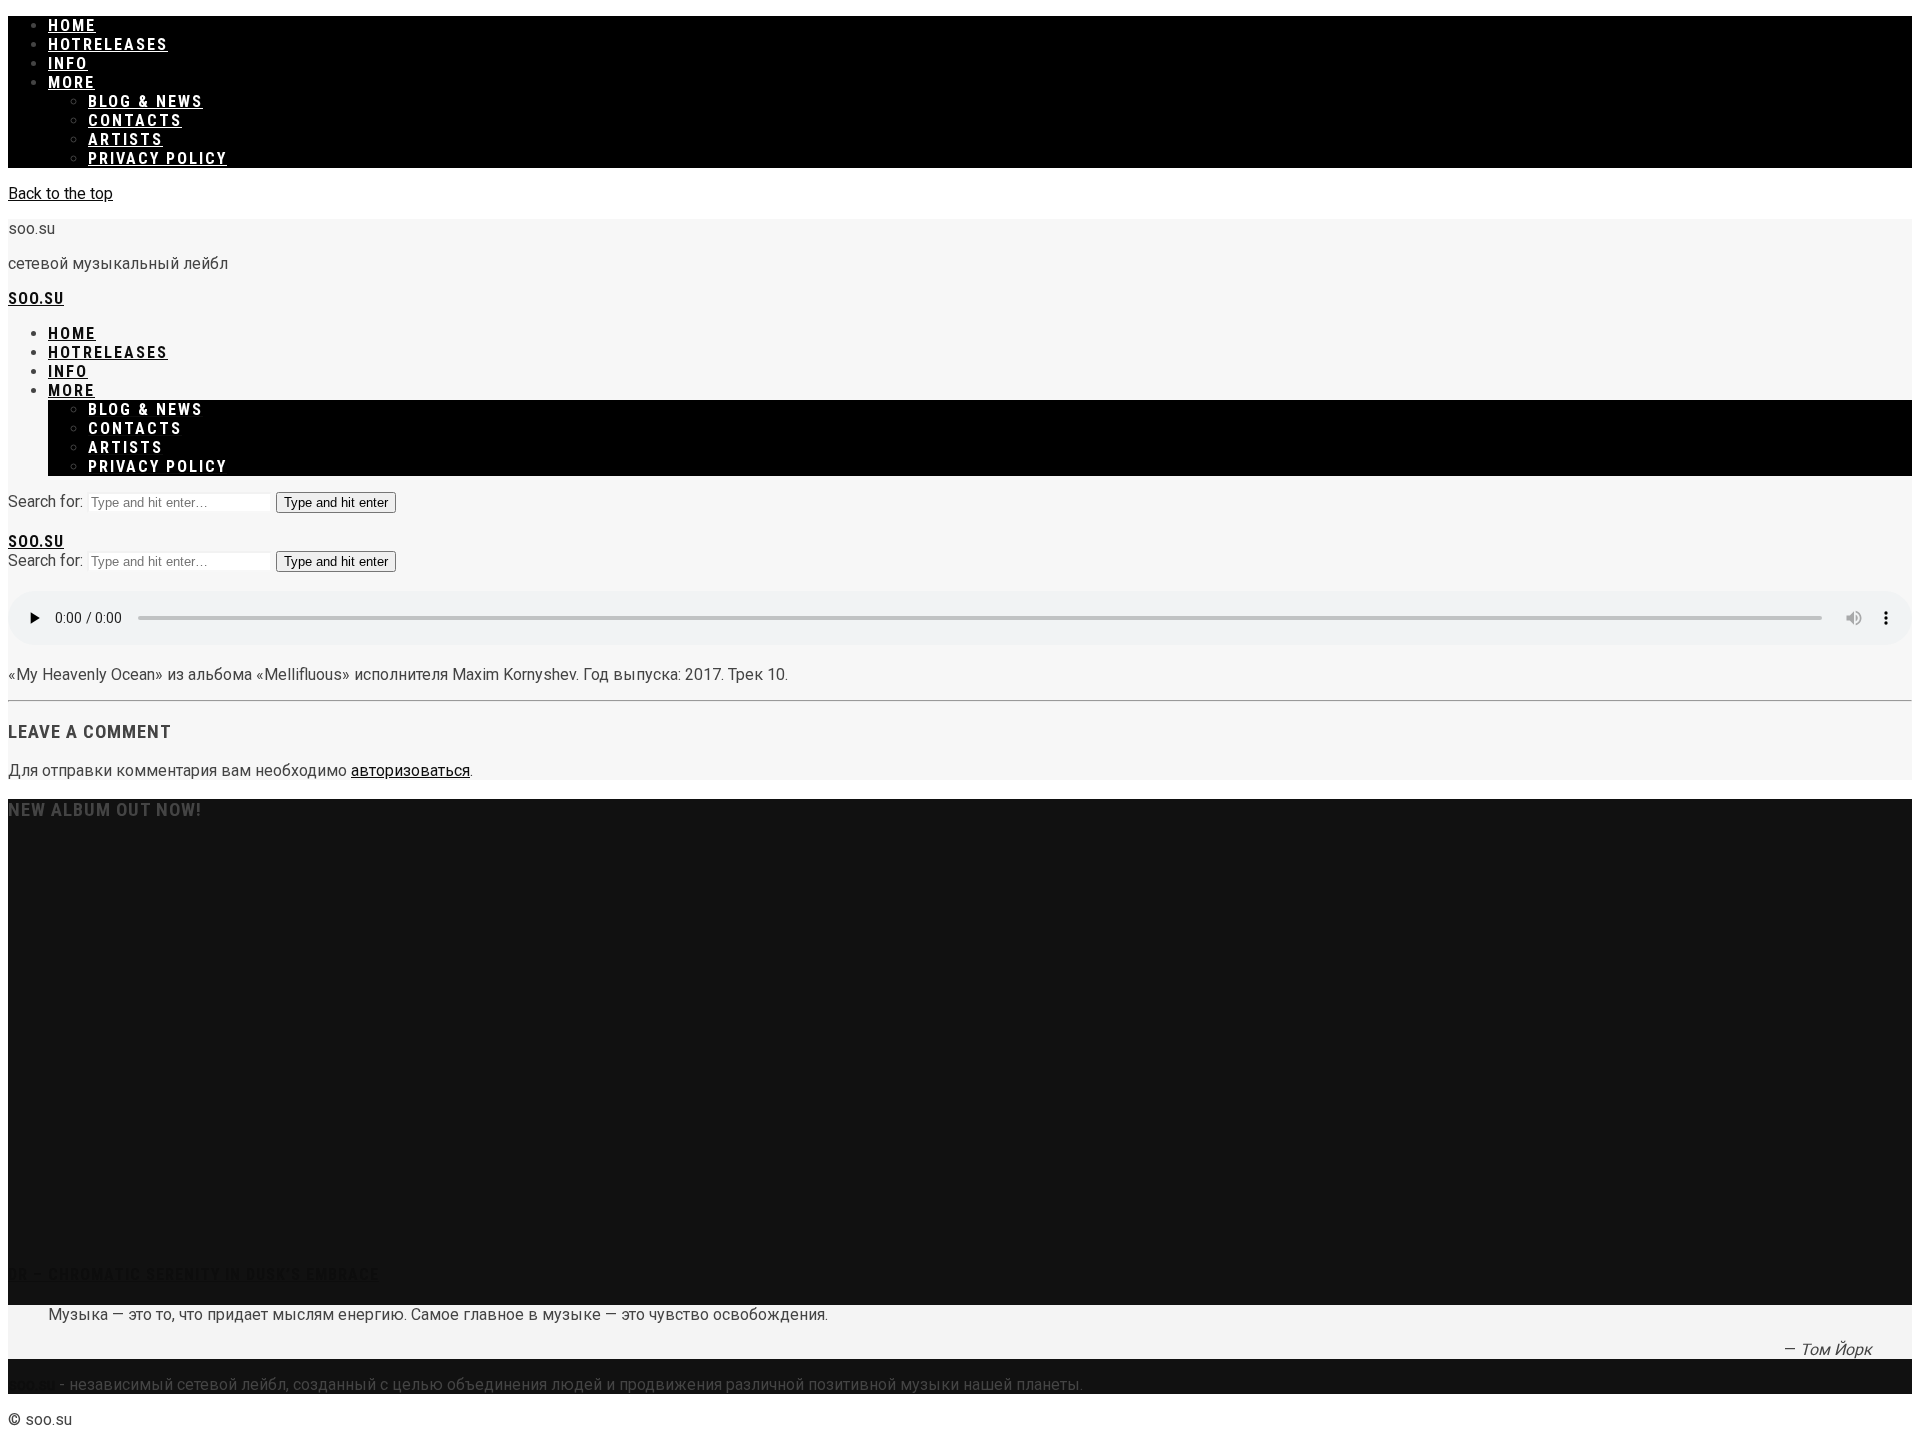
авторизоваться (410, 770)
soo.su (36, 298)
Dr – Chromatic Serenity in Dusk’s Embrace (193, 1274)
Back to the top (60, 193)
